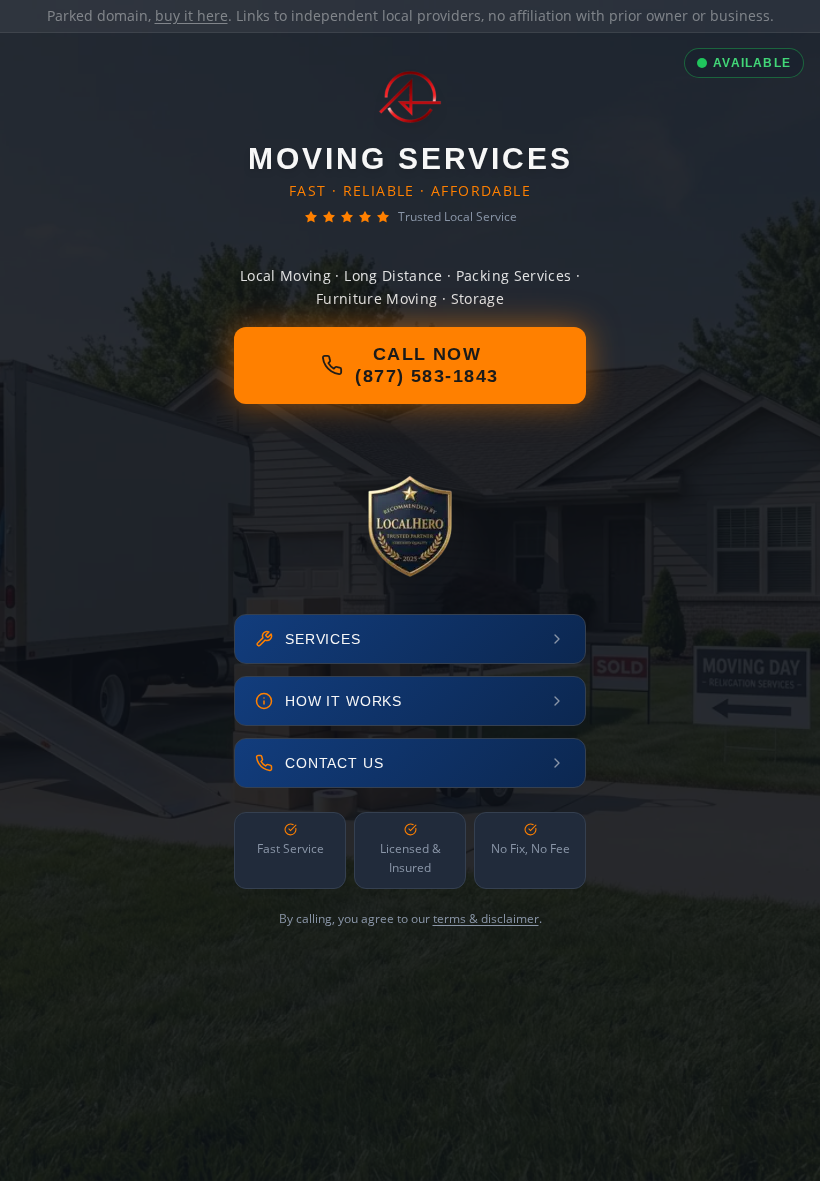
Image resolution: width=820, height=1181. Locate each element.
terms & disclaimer (486, 918)
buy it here (191, 15)
